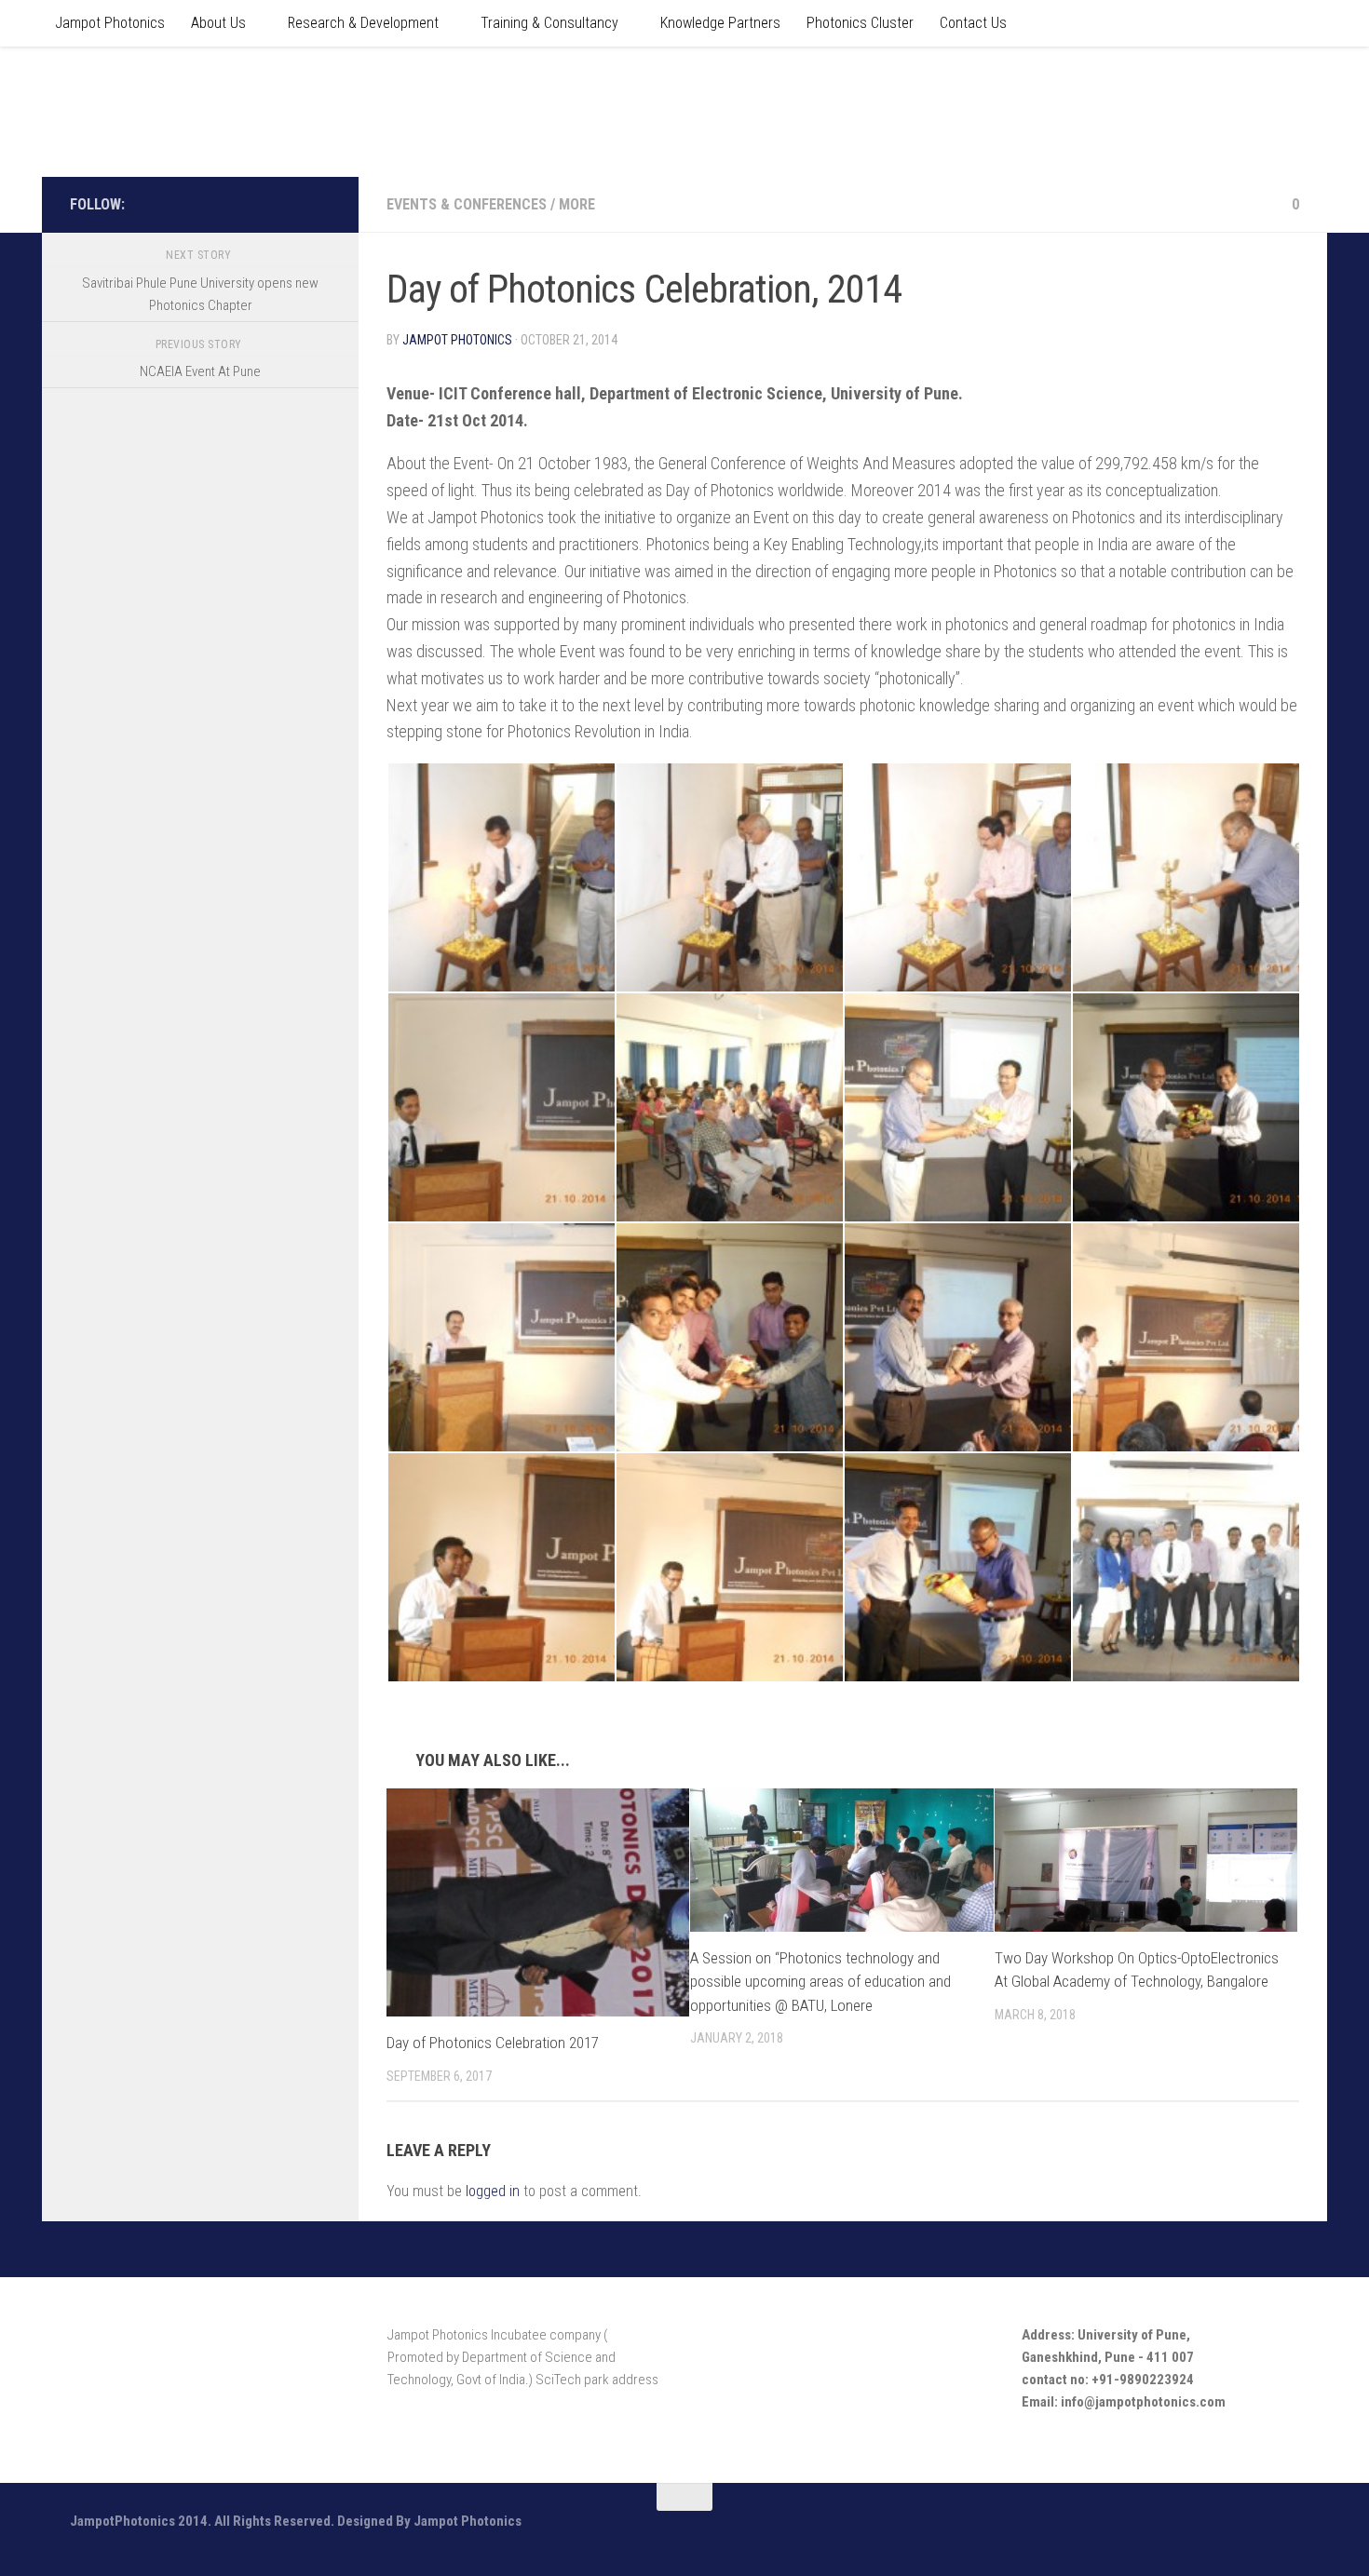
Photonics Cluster (860, 23)
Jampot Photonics (110, 23)
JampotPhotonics (201, 111)
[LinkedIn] (319, 204)
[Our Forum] (290, 204)
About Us (218, 23)
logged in (493, 2191)
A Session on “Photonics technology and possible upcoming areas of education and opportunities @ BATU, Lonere (820, 1982)
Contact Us (973, 23)
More (577, 204)
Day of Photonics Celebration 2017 (493, 2043)
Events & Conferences (467, 204)
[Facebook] (260, 204)
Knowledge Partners (720, 23)
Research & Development (363, 23)
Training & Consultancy (549, 23)
